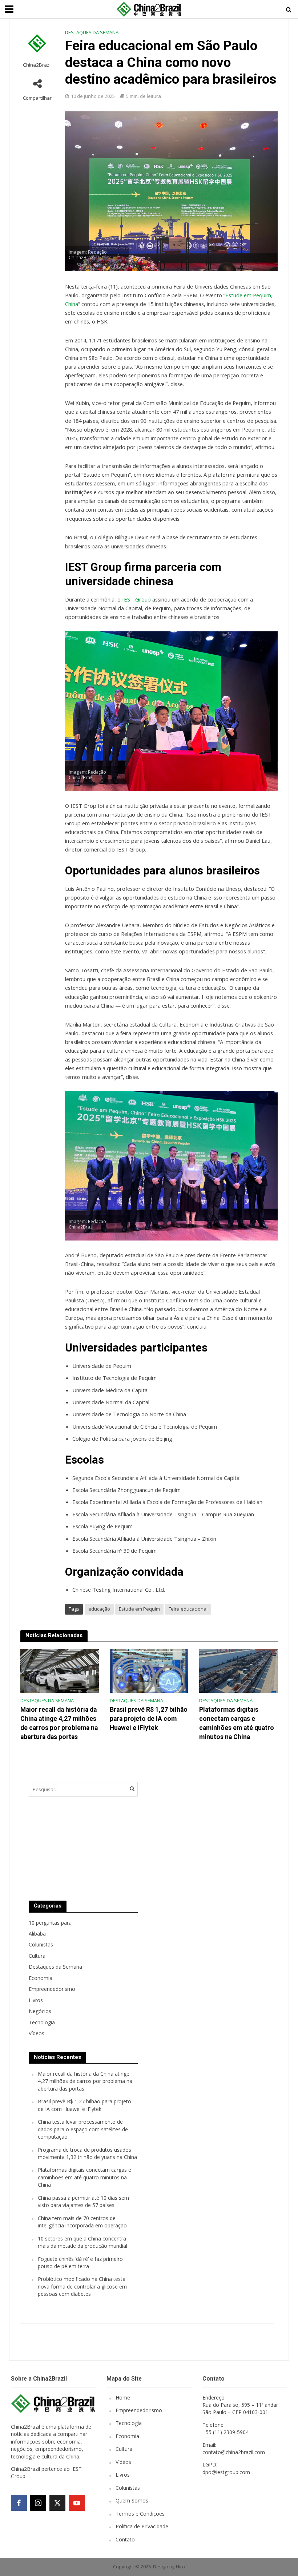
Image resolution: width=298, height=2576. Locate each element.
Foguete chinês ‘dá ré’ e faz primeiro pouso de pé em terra (80, 2263)
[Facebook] (19, 2503)
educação (99, 1609)
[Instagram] (38, 2503)
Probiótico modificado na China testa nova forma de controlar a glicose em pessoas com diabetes (82, 2286)
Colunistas (128, 2488)
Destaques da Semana (92, 32)
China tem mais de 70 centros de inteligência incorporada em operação (82, 2222)
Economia (127, 2436)
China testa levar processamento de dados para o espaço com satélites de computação (83, 2129)
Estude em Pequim (139, 1609)
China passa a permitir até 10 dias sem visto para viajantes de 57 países (83, 2201)
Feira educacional (188, 1609)
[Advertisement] (203, 1834)
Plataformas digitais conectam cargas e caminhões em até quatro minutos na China (237, 1723)
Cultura (124, 2449)
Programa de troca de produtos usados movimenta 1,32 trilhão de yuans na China (87, 2153)
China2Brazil (37, 65)
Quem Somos (132, 2500)
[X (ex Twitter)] (57, 2503)
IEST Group (136, 599)
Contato (125, 2539)
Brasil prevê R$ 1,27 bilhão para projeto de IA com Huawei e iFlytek (149, 1719)
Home (123, 2398)
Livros (123, 2475)
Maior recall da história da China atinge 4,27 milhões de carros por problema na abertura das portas (59, 1723)
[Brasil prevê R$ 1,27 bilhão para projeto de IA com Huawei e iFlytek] (149, 1670)
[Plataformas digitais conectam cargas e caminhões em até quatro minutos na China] (238, 1670)
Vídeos (123, 2462)
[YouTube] (77, 2503)
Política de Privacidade (142, 2526)
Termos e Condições (140, 2514)
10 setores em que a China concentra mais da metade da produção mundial (82, 2242)
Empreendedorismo (139, 2410)
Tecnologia (129, 2423)
